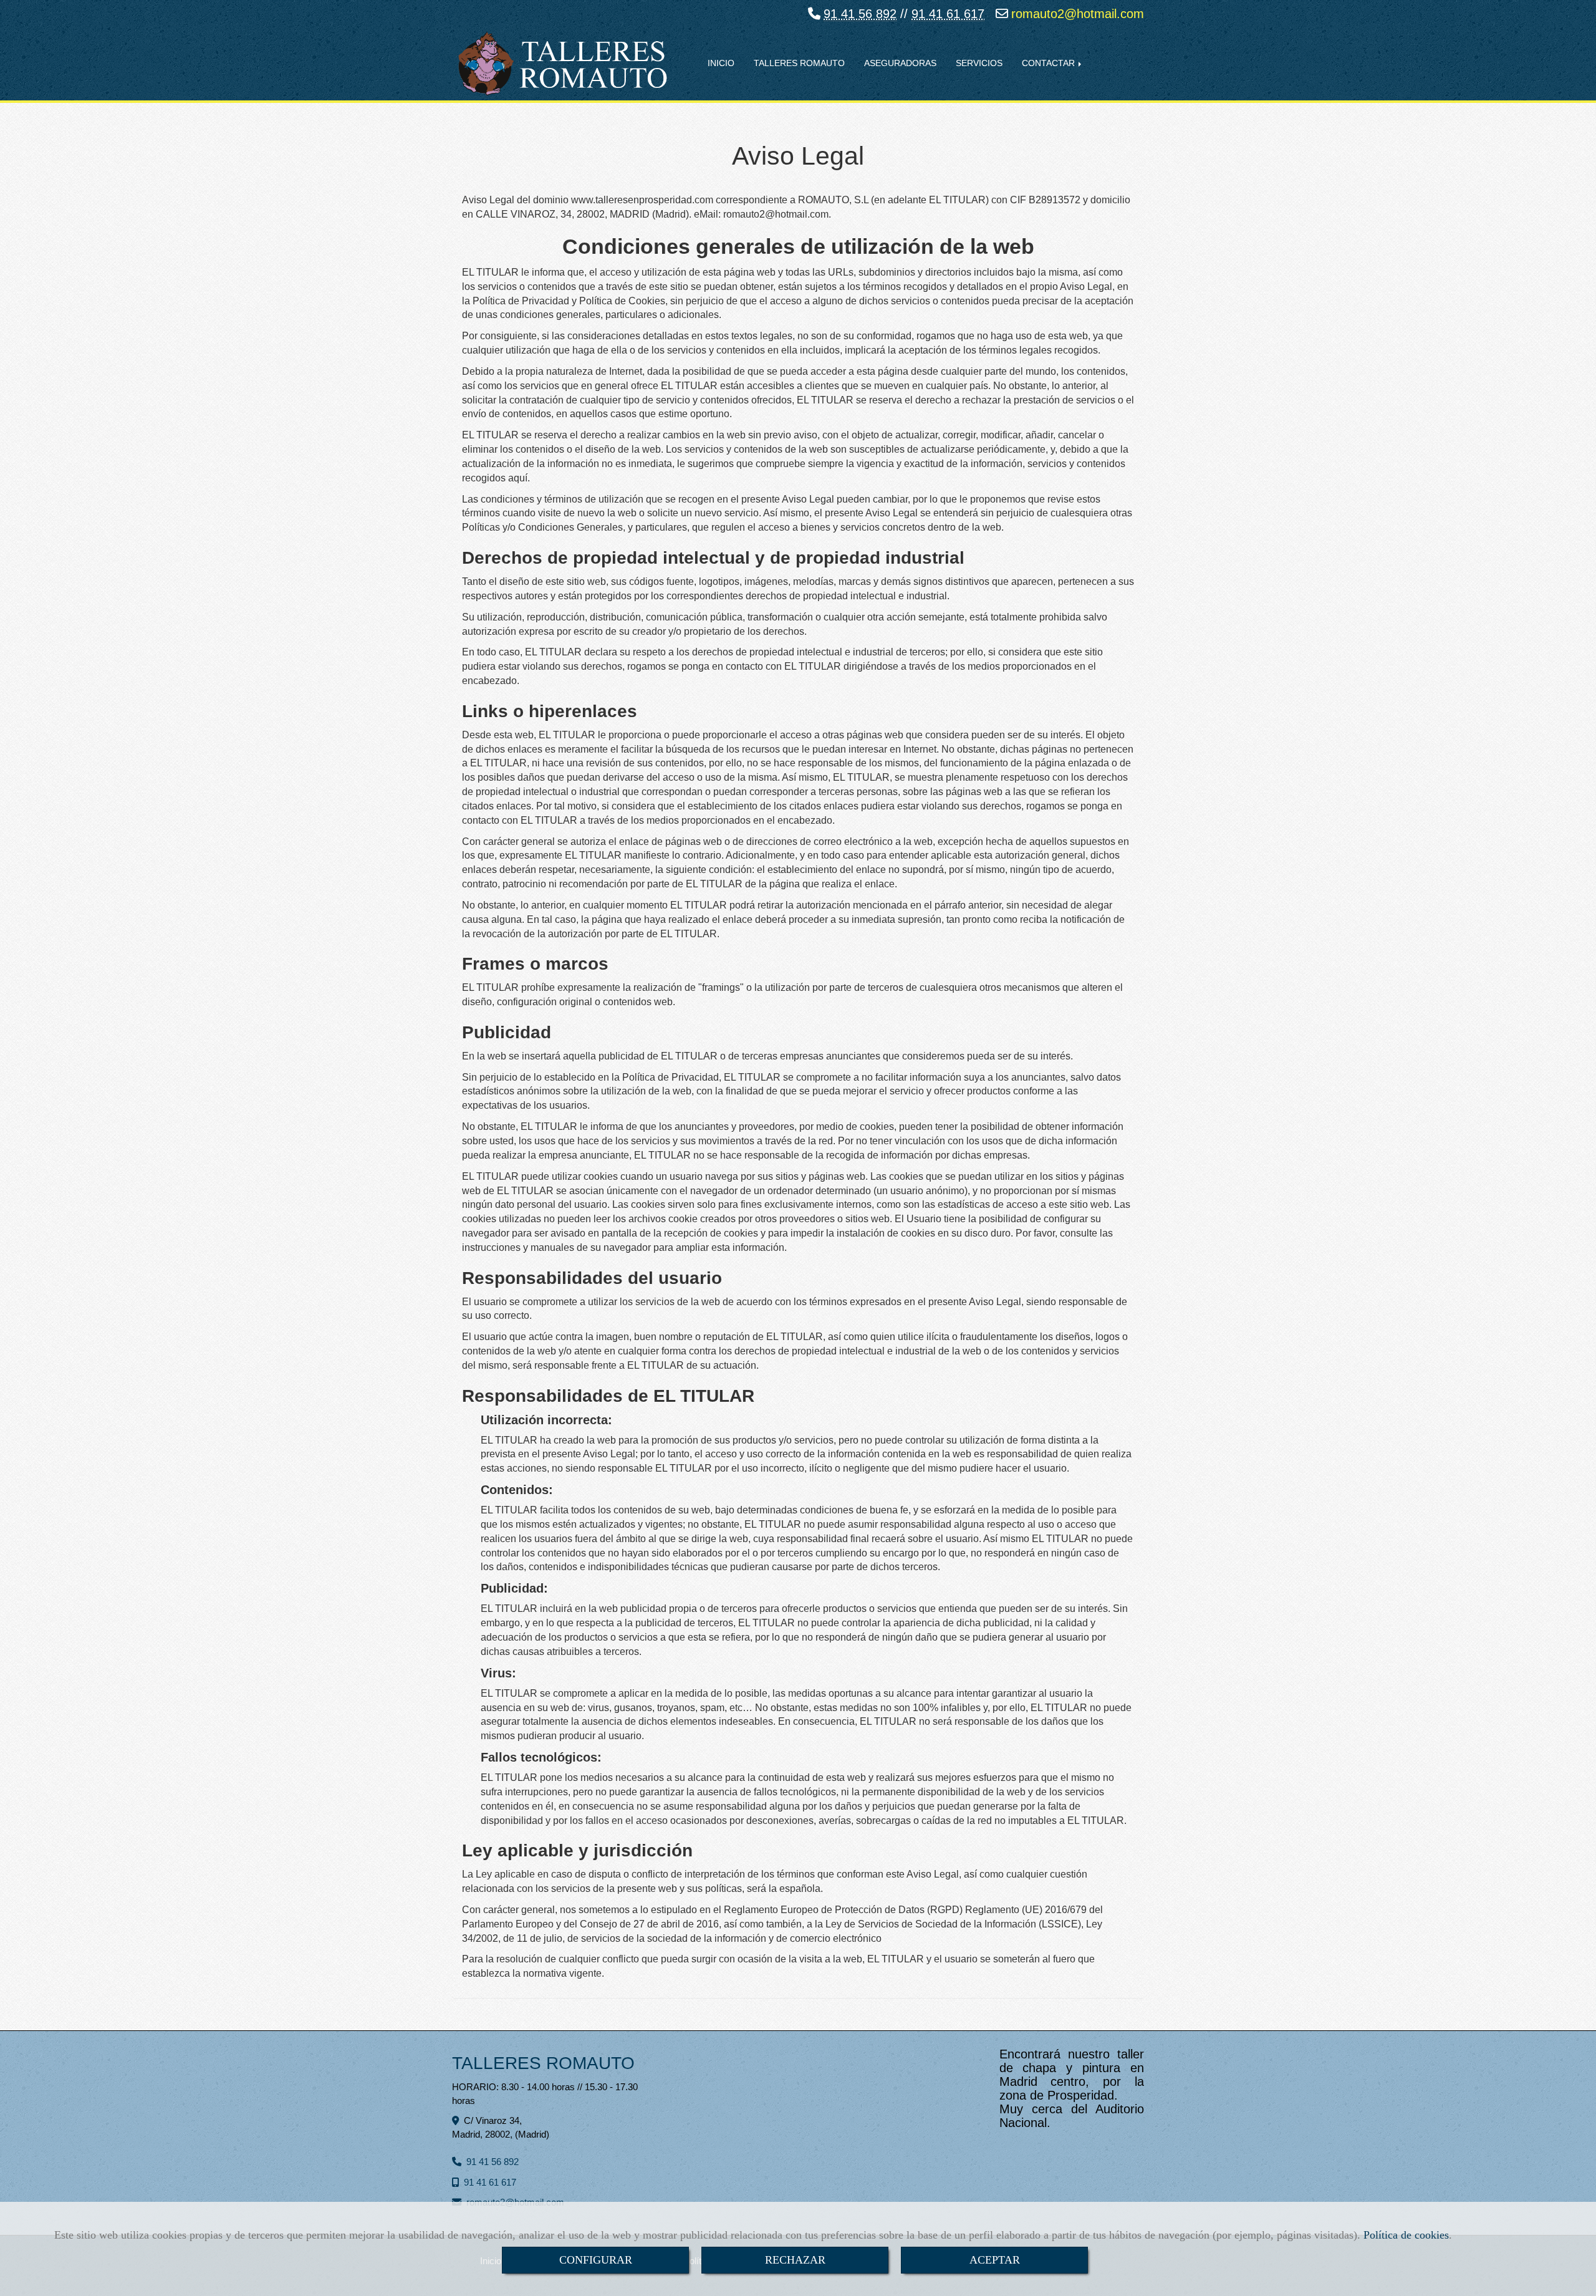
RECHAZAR (795, 2260)
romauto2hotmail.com (1078, 14)
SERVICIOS (979, 63)
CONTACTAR (1050, 63)
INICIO (721, 63)
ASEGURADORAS (900, 63)
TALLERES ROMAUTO (799, 63)
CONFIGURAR (596, 2260)
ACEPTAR (995, 2260)
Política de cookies (1406, 2235)
